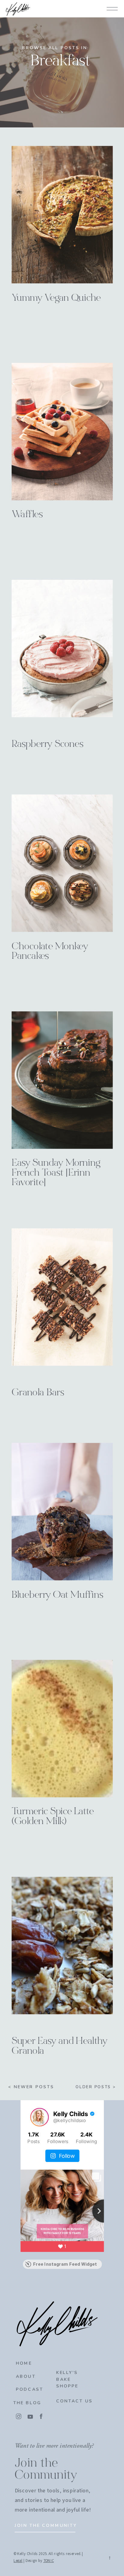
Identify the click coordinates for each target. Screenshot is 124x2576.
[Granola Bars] (62, 1297)
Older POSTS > (96, 2087)
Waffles (27, 515)
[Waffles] (62, 431)
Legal (18, 2561)
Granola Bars (38, 1393)
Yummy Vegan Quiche (56, 298)
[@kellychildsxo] (39, 2117)
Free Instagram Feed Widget (65, 2264)
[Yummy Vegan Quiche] (62, 215)
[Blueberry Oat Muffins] (62, 1512)
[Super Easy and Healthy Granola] (62, 1945)
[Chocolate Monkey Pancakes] (62, 863)
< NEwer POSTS (31, 2087)
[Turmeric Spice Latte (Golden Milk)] (62, 1728)
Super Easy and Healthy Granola (60, 2047)
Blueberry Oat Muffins (57, 1595)
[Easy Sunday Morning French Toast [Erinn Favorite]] (62, 1080)
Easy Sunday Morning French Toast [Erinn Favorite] (56, 1173)
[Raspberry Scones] (62, 648)
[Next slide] (104, 2211)
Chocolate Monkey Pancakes (50, 952)
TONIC (49, 2561)
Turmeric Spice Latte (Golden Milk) (53, 1817)
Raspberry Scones (48, 745)
